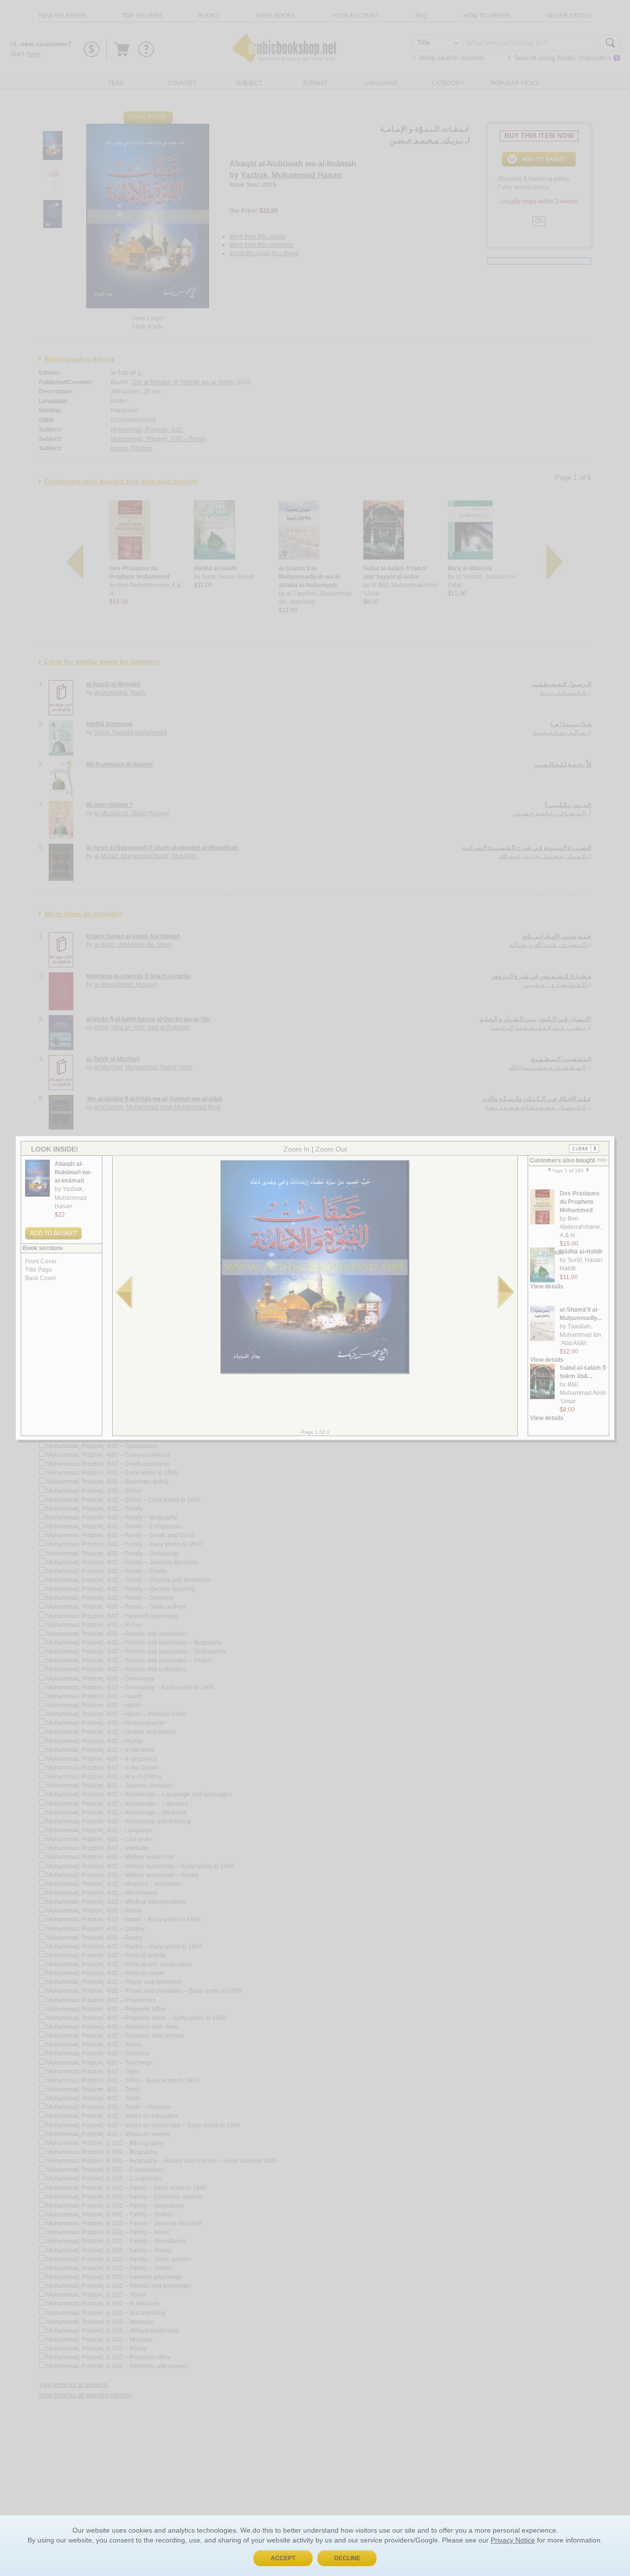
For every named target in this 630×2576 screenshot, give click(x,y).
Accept (283, 2558)
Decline (347, 2558)
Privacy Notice (513, 2540)
